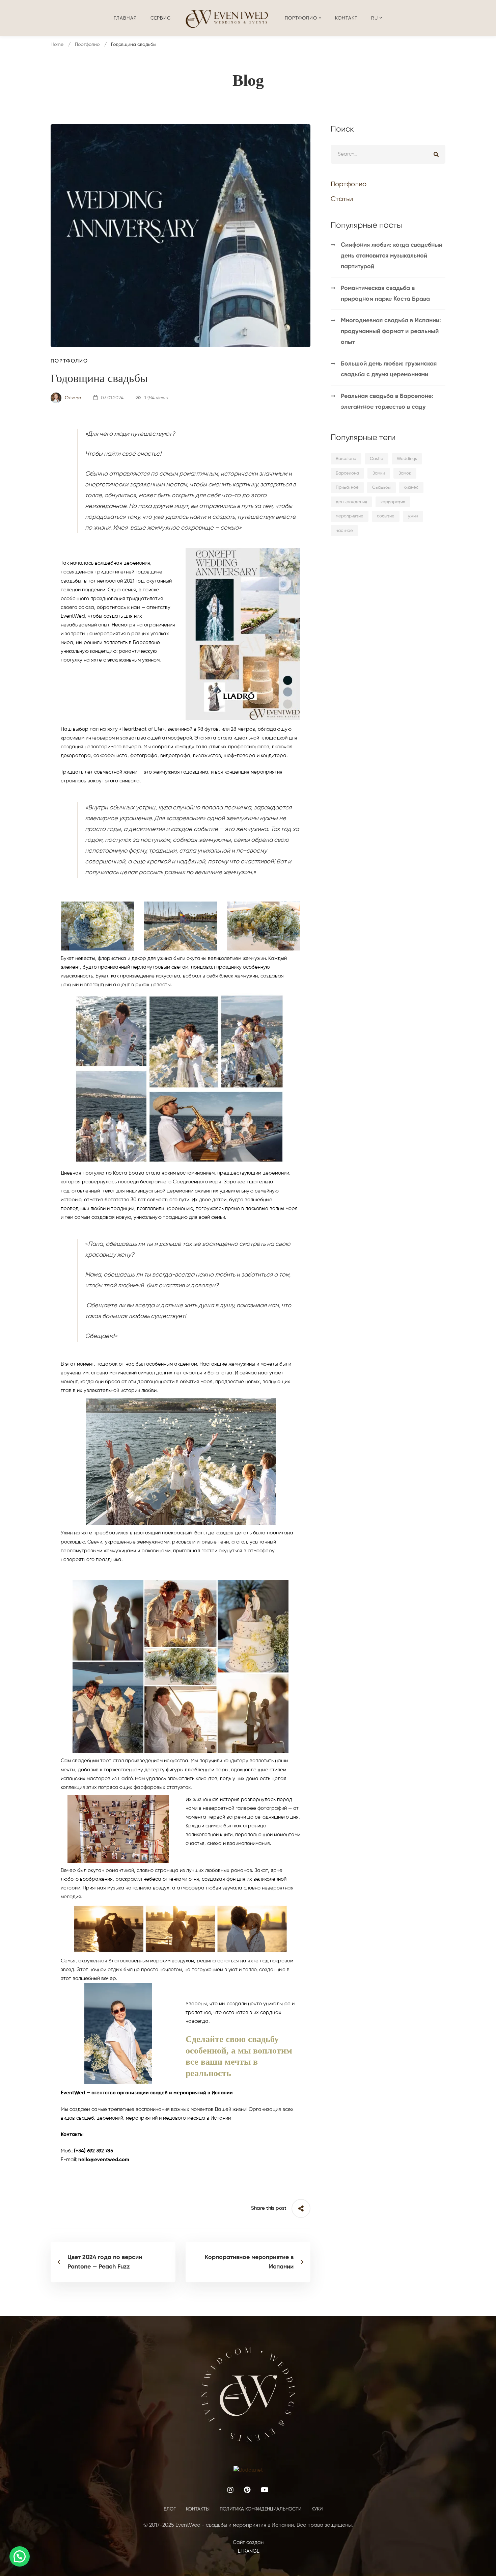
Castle (377, 459)
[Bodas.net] (248, 2470)
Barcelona (346, 459)
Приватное (347, 488)
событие (386, 516)
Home (57, 45)
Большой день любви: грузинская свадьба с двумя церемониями (389, 369)
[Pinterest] (247, 2490)
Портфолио (87, 45)
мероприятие (350, 516)
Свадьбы (381, 488)
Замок (405, 473)
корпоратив (393, 502)
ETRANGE (248, 2551)
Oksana (72, 398)
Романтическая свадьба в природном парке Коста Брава (385, 294)
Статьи (342, 199)
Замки (379, 473)
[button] (20, 2556)
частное (344, 531)
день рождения (351, 502)
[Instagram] (230, 2490)
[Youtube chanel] (265, 2490)
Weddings (407, 459)
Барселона (347, 473)
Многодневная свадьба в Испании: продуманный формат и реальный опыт (391, 331)
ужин (413, 516)
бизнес (411, 488)
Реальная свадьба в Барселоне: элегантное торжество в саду (387, 402)
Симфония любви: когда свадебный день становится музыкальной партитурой (392, 256)
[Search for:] (388, 154)
